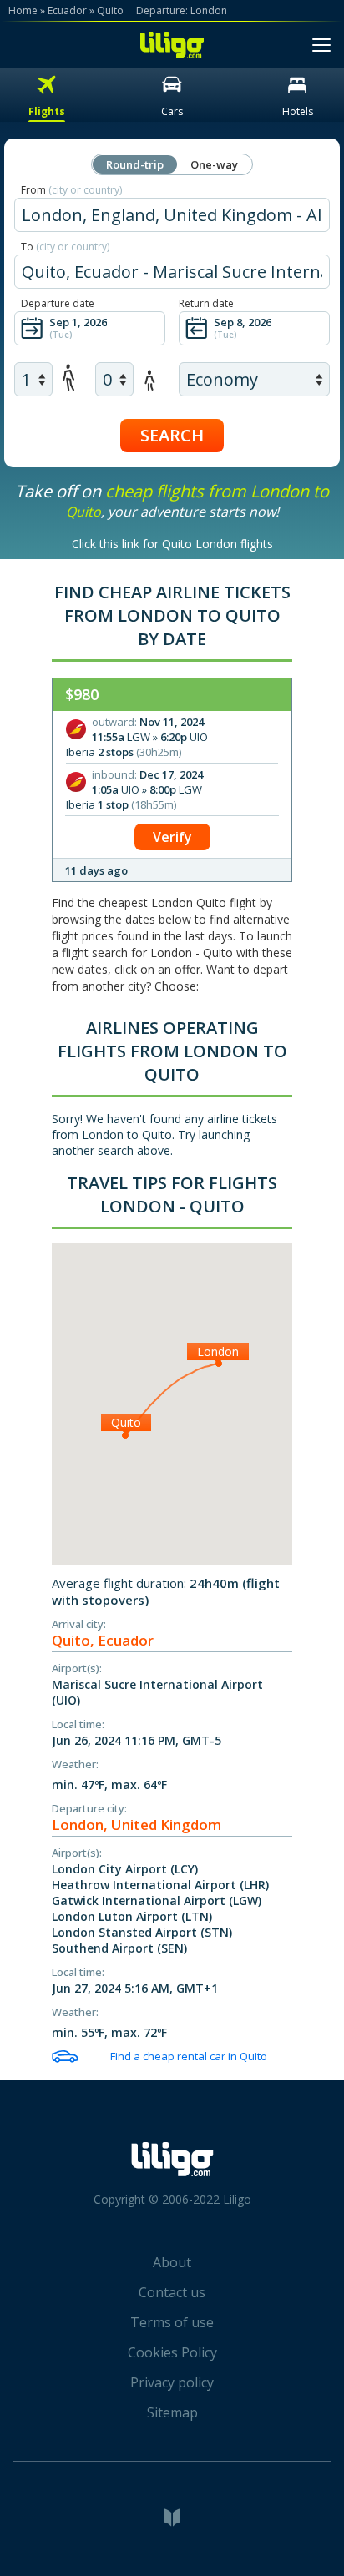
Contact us (172, 2292)
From (71, 190)
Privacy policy (172, 2382)
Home (23, 10)
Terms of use (172, 2322)
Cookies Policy (172, 2352)
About (172, 2262)
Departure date (58, 303)
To (65, 247)
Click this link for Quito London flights (172, 544)
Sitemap (172, 2412)
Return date (206, 303)
